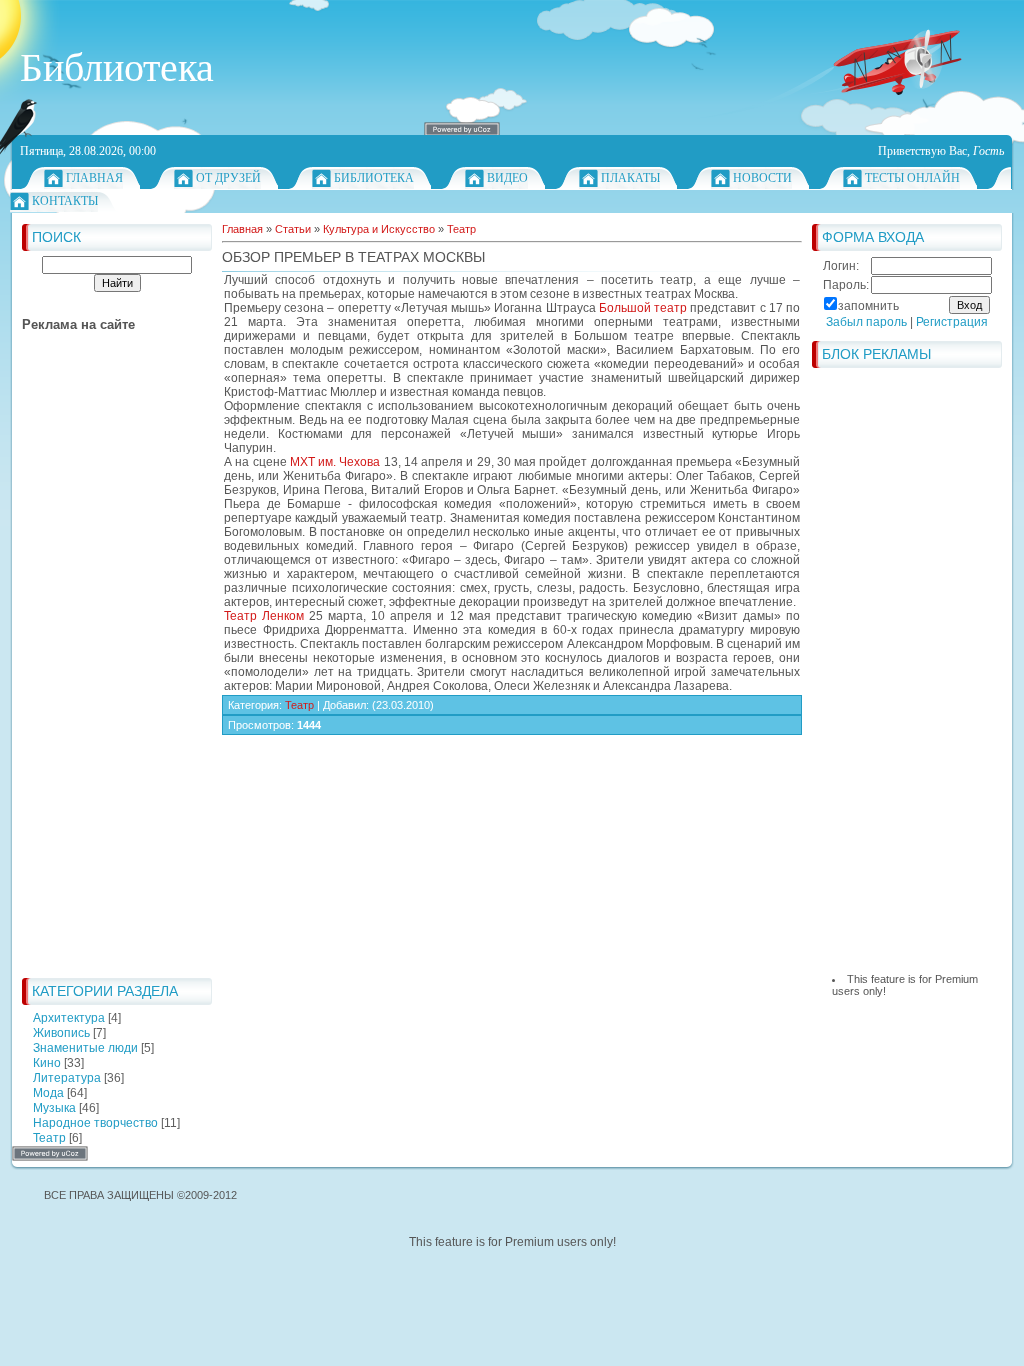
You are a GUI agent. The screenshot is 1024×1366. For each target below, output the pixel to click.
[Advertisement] (102, 668)
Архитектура (69, 1018)
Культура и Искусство (379, 229)
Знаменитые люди (85, 1048)
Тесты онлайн (912, 178)
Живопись (61, 1033)
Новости (762, 178)
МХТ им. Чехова (335, 462)
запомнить (868, 306)
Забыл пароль (866, 322)
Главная (94, 178)
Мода (48, 1093)
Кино (47, 1063)
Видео (507, 178)
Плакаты (630, 178)
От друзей (228, 178)
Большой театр (643, 308)
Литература (67, 1078)
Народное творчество (95, 1123)
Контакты (65, 201)
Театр (49, 1138)
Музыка (54, 1108)
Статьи (293, 229)
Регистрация (952, 322)
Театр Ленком (264, 616)
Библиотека (374, 178)
